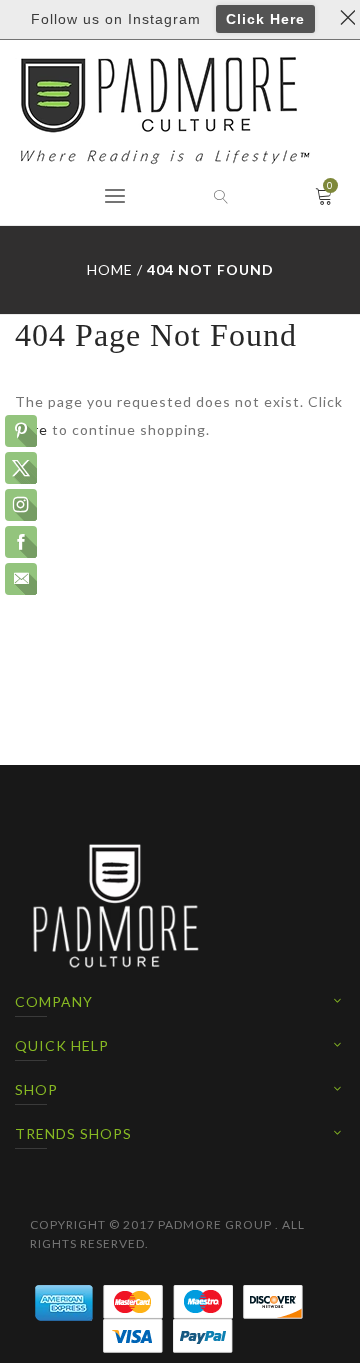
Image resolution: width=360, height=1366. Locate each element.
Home (110, 269)
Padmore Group (215, 1224)
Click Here (265, 19)
